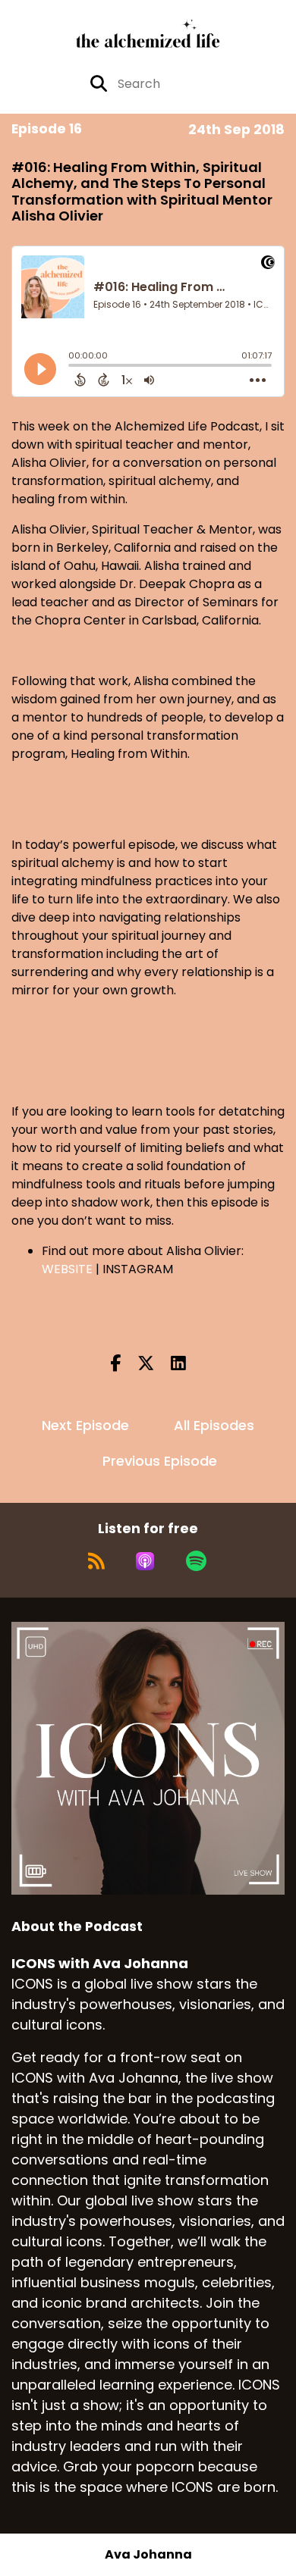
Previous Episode (160, 1461)
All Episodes (214, 1425)
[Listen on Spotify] (196, 1561)
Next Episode (85, 1425)
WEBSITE (67, 1269)
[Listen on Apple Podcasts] (145, 1561)
